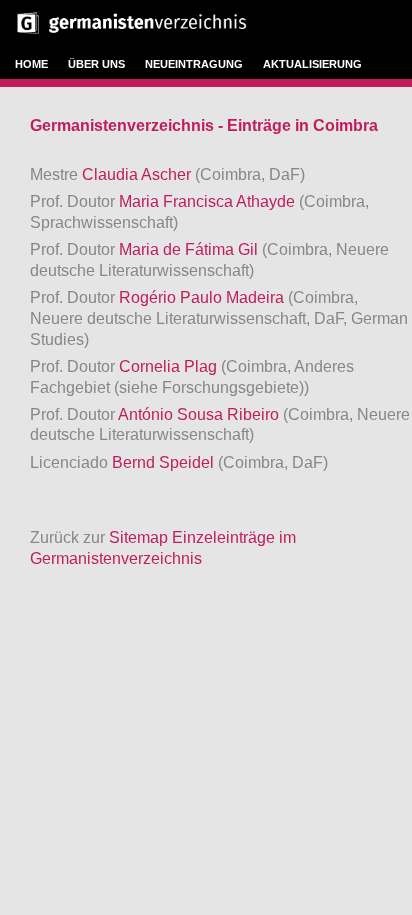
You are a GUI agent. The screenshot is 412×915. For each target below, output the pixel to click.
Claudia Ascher (138, 174)
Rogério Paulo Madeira (203, 297)
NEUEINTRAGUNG (194, 64)
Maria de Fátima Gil (190, 249)
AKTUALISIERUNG (312, 64)
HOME (31, 64)
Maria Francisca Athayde (209, 201)
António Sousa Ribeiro (200, 414)
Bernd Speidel (165, 462)
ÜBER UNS (96, 64)
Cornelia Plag (170, 366)
